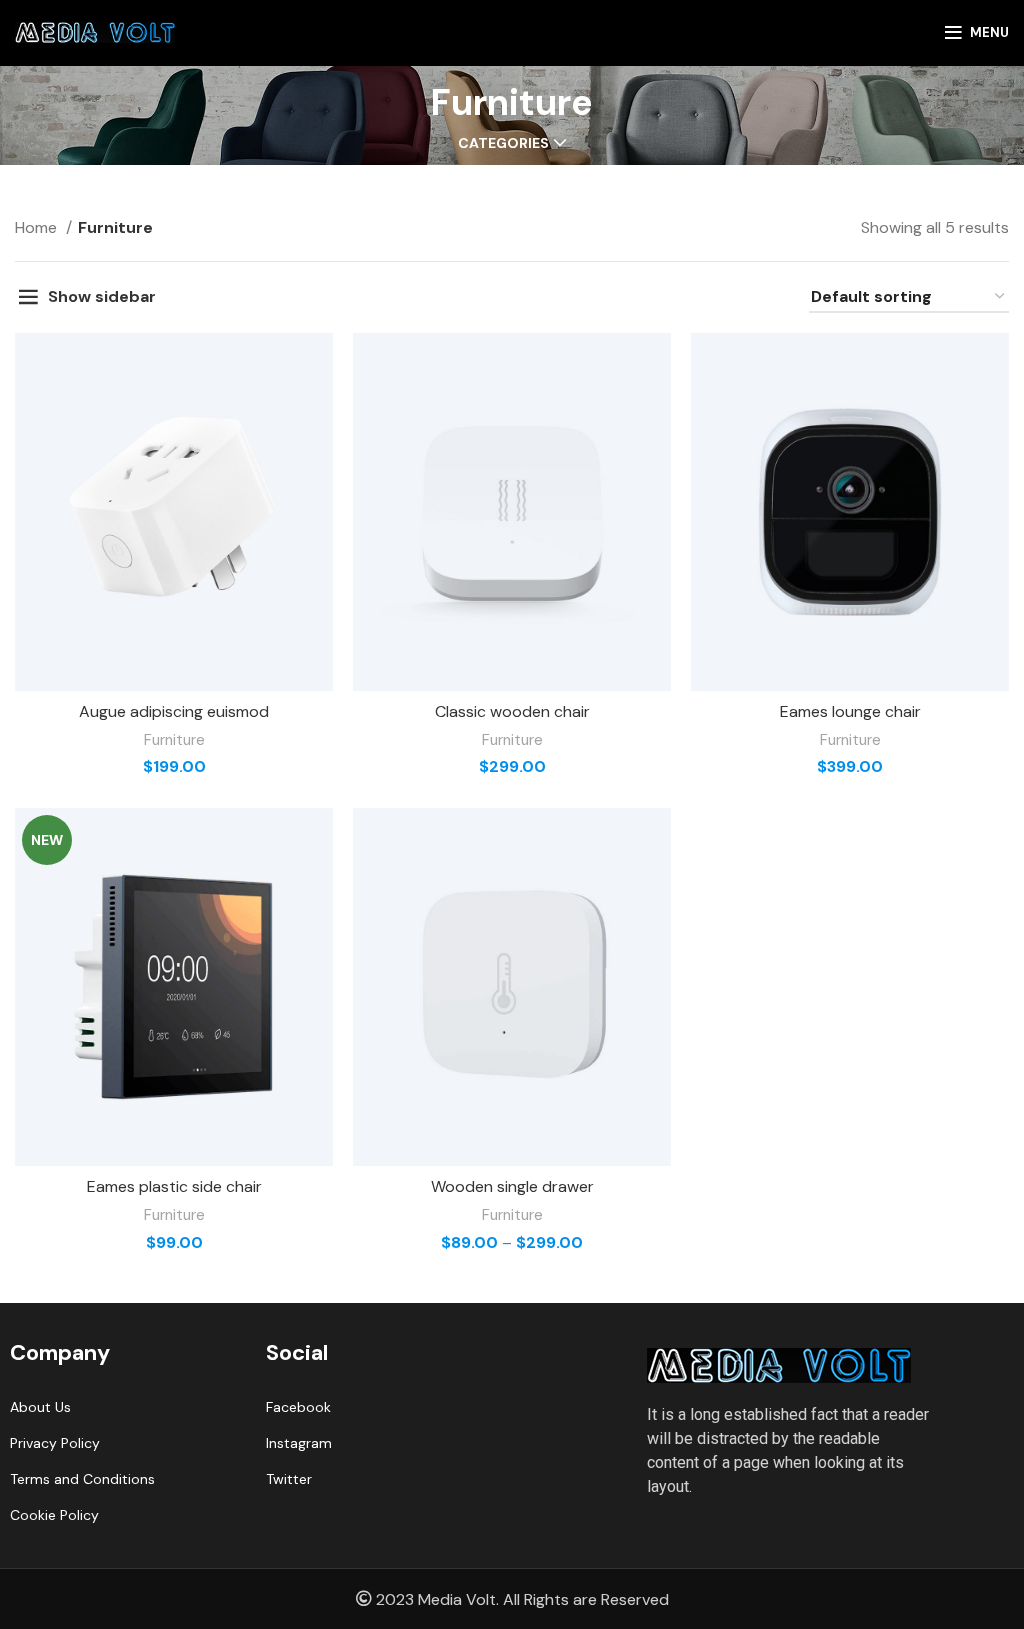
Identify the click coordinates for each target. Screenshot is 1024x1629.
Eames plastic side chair (174, 1186)
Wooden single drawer (512, 1186)
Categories (503, 143)
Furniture (174, 740)
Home (38, 227)
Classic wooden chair (512, 711)
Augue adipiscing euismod (174, 711)
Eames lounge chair (850, 711)
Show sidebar (102, 296)
